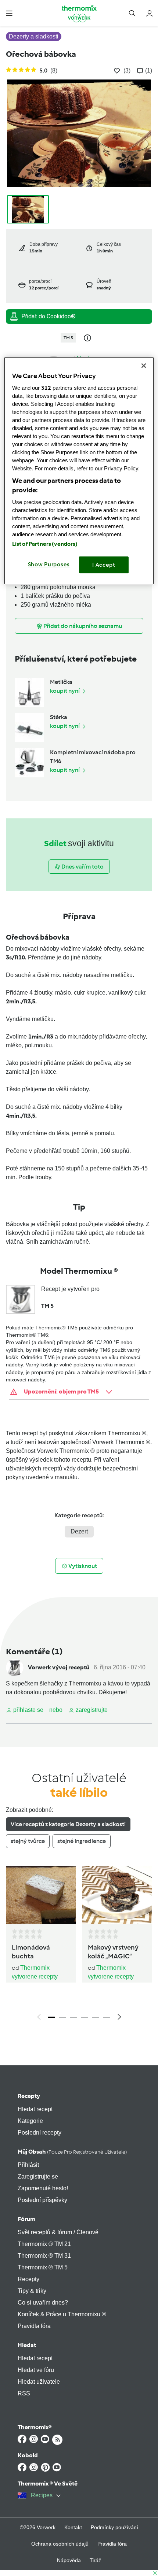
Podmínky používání (114, 2527)
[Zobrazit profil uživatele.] (15, 1667)
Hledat (27, 2345)
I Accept (104, 565)
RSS (24, 2393)
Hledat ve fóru (36, 2370)
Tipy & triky (32, 2291)
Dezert (79, 1531)
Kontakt (73, 2527)
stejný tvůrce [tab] (28, 1841)
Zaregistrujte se (38, 2177)
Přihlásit (28, 2165)
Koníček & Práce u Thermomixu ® (62, 2314)
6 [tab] (107, 2017)
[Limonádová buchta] (41, 1895)
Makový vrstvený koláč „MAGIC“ (113, 1952)
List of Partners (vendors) (45, 544)
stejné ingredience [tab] (82, 1841)
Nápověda (69, 2560)
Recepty (29, 2096)
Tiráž (95, 2560)
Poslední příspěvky (42, 2200)
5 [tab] (96, 2017)
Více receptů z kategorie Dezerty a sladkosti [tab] (68, 1824)
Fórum (26, 2219)
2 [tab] (62, 2017)
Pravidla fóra (34, 2326)
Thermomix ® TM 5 (43, 2267)
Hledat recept (35, 2109)
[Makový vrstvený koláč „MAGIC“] (117, 1895)
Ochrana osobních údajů (60, 2544)
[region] (79, 471)
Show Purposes (49, 565)
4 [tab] (85, 2017)
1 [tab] (51, 2017)
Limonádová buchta (31, 1952)
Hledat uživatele (39, 2382)
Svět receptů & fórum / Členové (58, 2232)
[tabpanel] (79, 1945)
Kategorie (30, 2121)
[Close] (144, 366)
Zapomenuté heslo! (43, 2188)
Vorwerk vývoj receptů (59, 1667)
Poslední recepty (39, 2133)
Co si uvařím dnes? (43, 2303)
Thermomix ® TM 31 (44, 2256)
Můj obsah (72, 2152)
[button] (9, 13)
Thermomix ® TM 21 (44, 2244)
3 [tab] (73, 2017)
